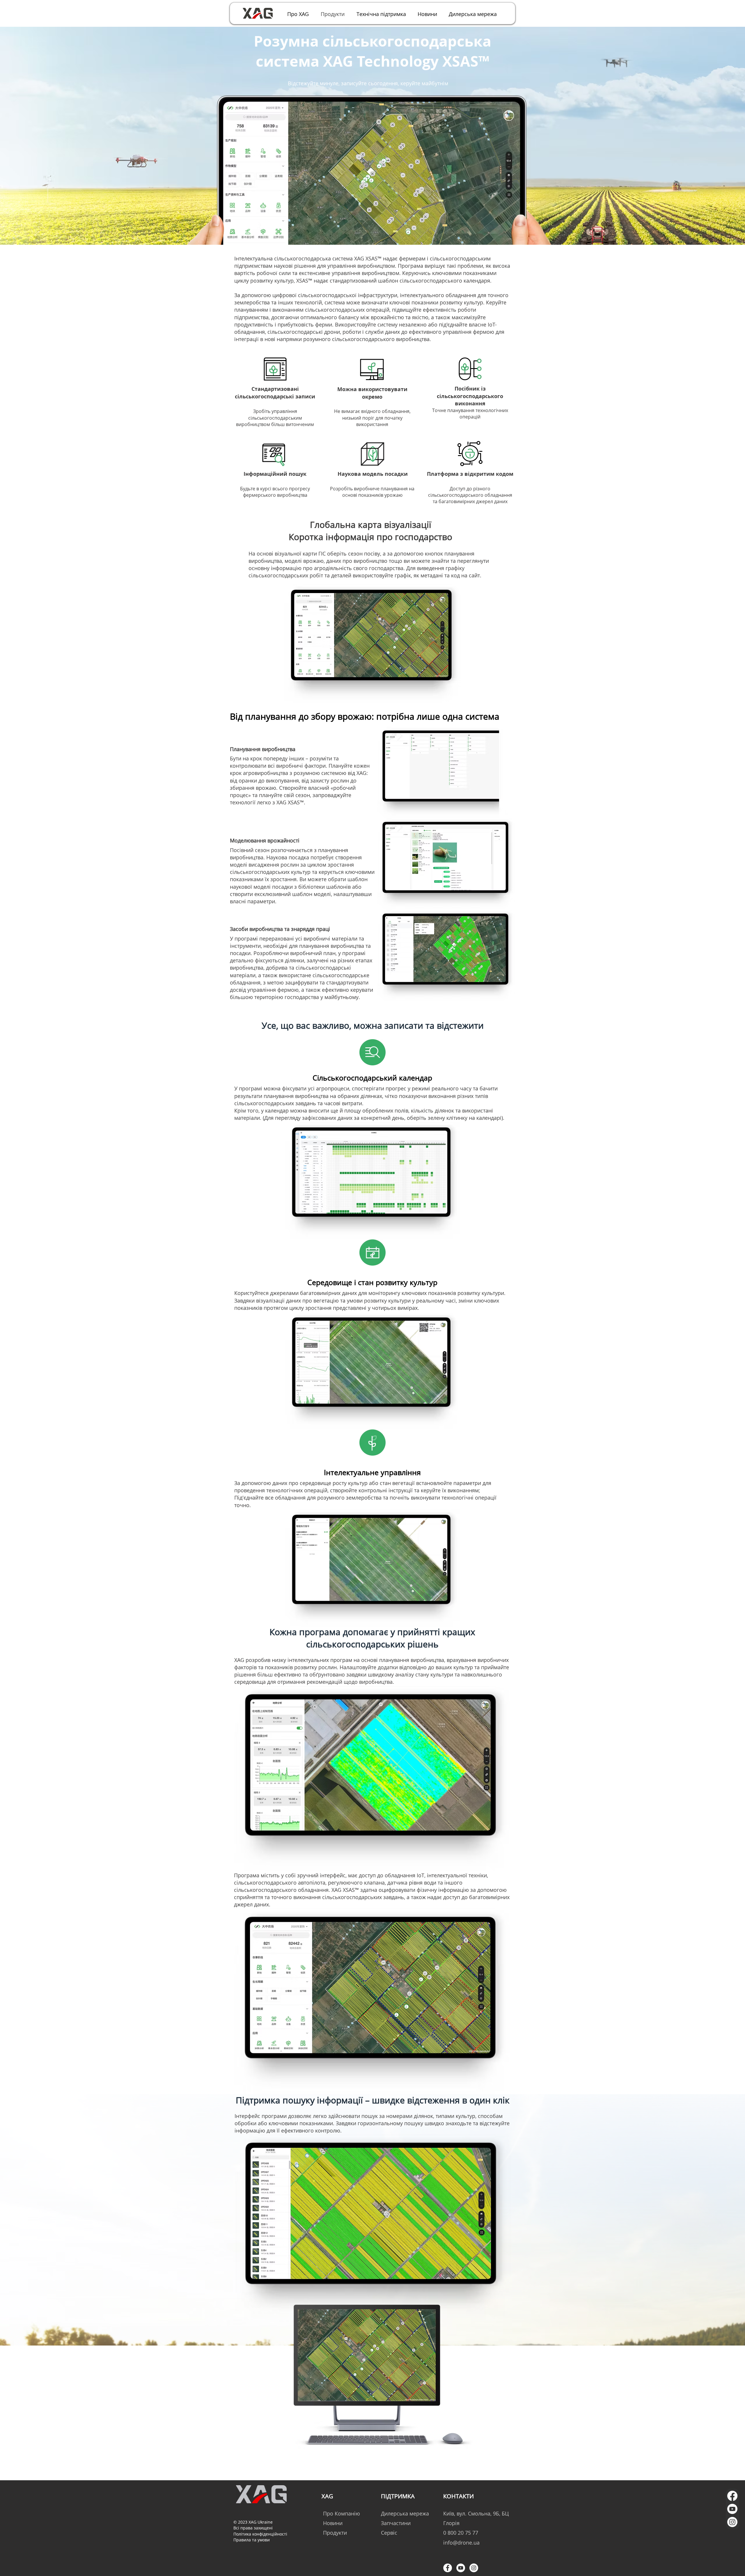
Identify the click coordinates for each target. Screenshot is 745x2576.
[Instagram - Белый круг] (474, 2568)
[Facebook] (732, 2496)
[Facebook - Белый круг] (448, 2568)
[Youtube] (732, 2509)
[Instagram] (732, 2522)
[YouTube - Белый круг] (461, 2568)
